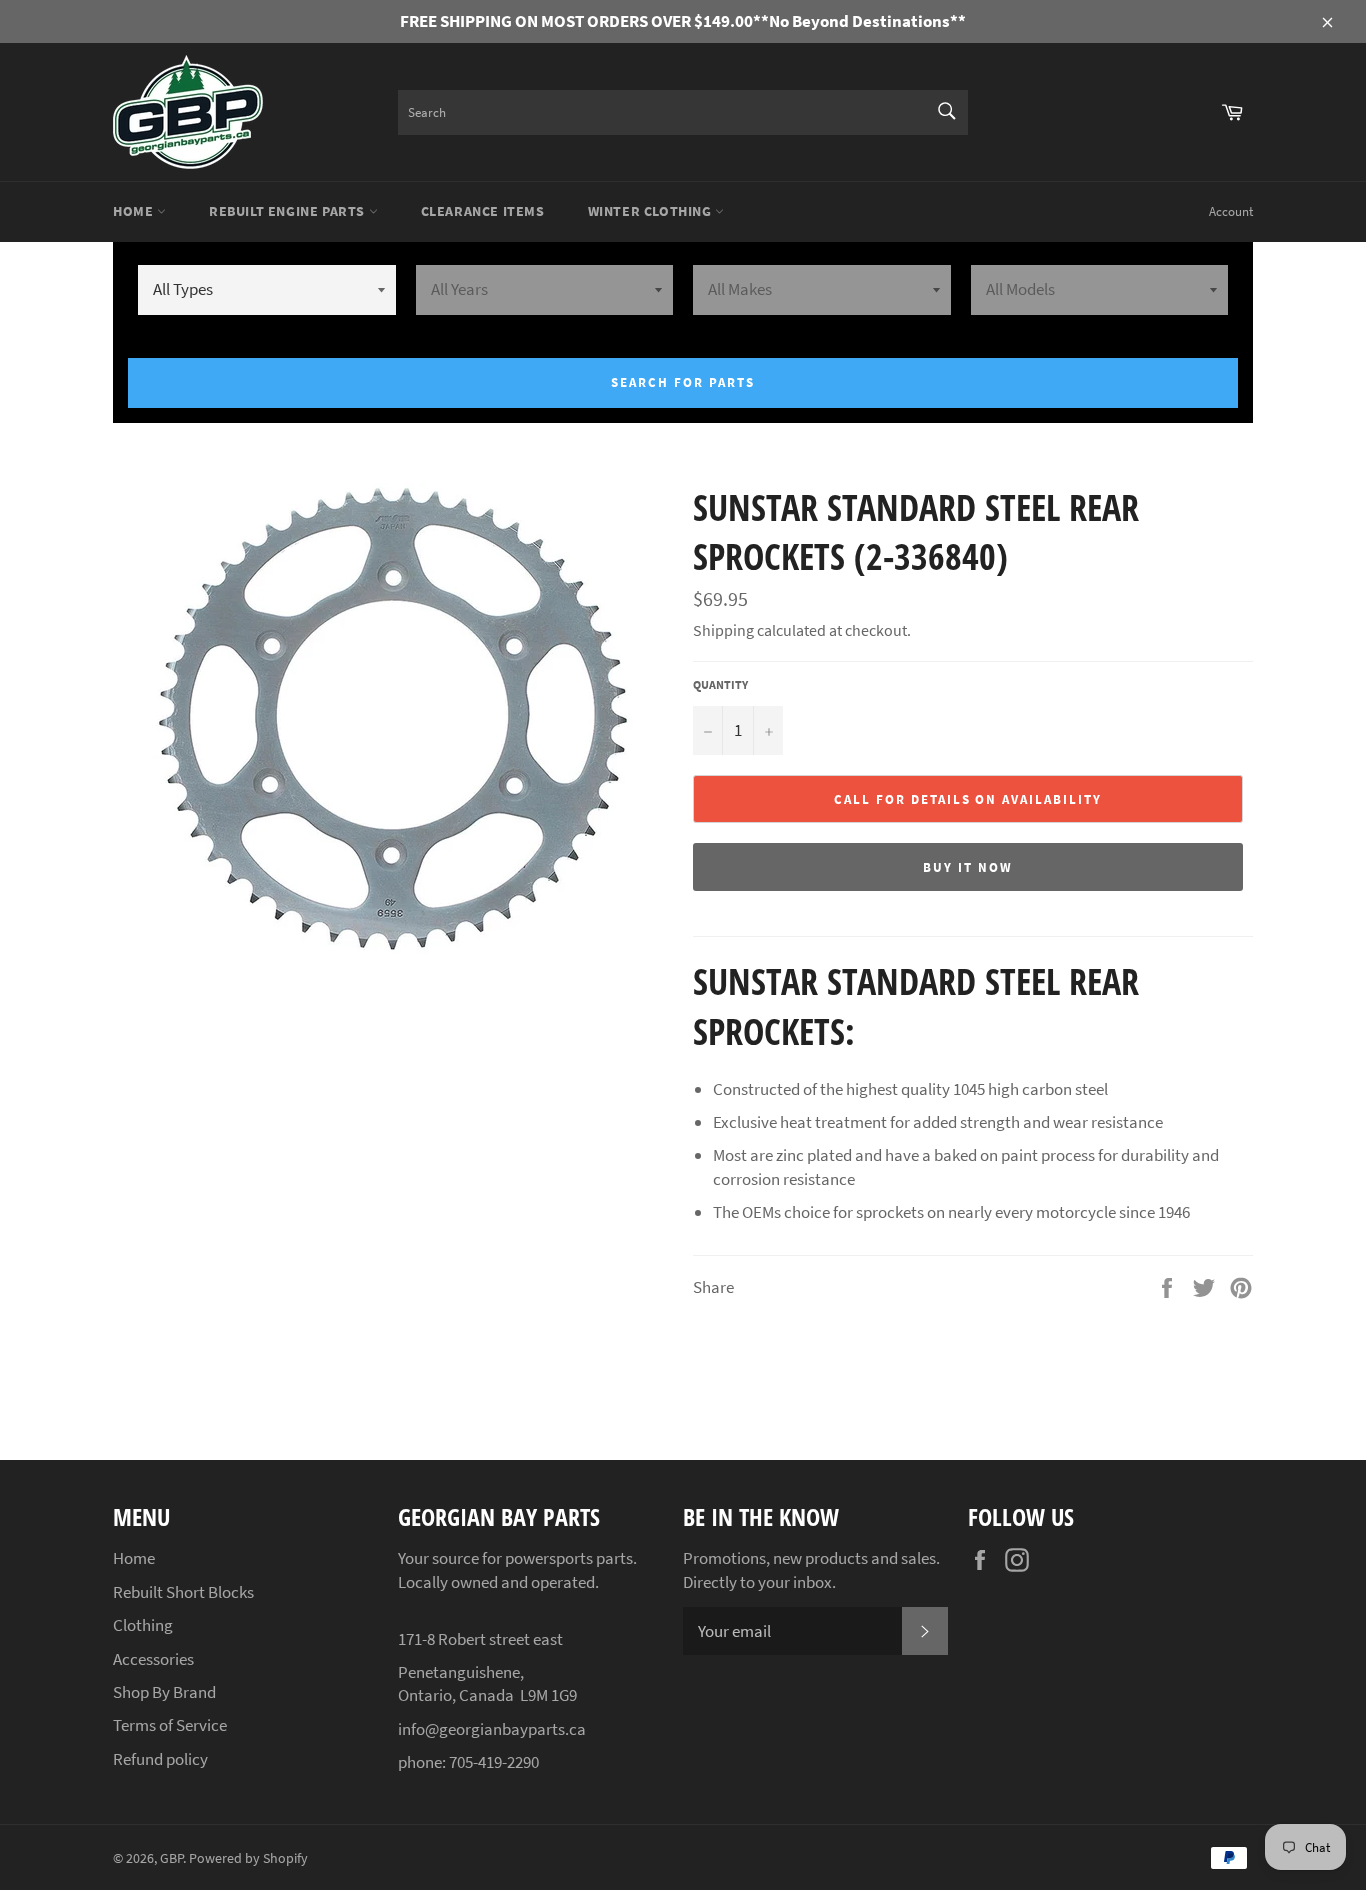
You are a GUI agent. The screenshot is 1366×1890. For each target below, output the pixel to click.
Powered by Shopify (248, 1858)
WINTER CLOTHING (652, 211)
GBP (171, 1858)
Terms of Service (170, 1725)
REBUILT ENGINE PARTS (289, 211)
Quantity (720, 684)
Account (1231, 211)
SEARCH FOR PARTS (682, 382)
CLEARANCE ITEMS (483, 211)
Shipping (723, 630)
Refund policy (160, 1759)
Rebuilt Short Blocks (183, 1592)
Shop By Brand (164, 1692)
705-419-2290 (494, 1762)
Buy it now (968, 867)
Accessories (153, 1659)
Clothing (143, 1625)
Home (135, 211)
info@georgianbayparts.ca (492, 1729)
